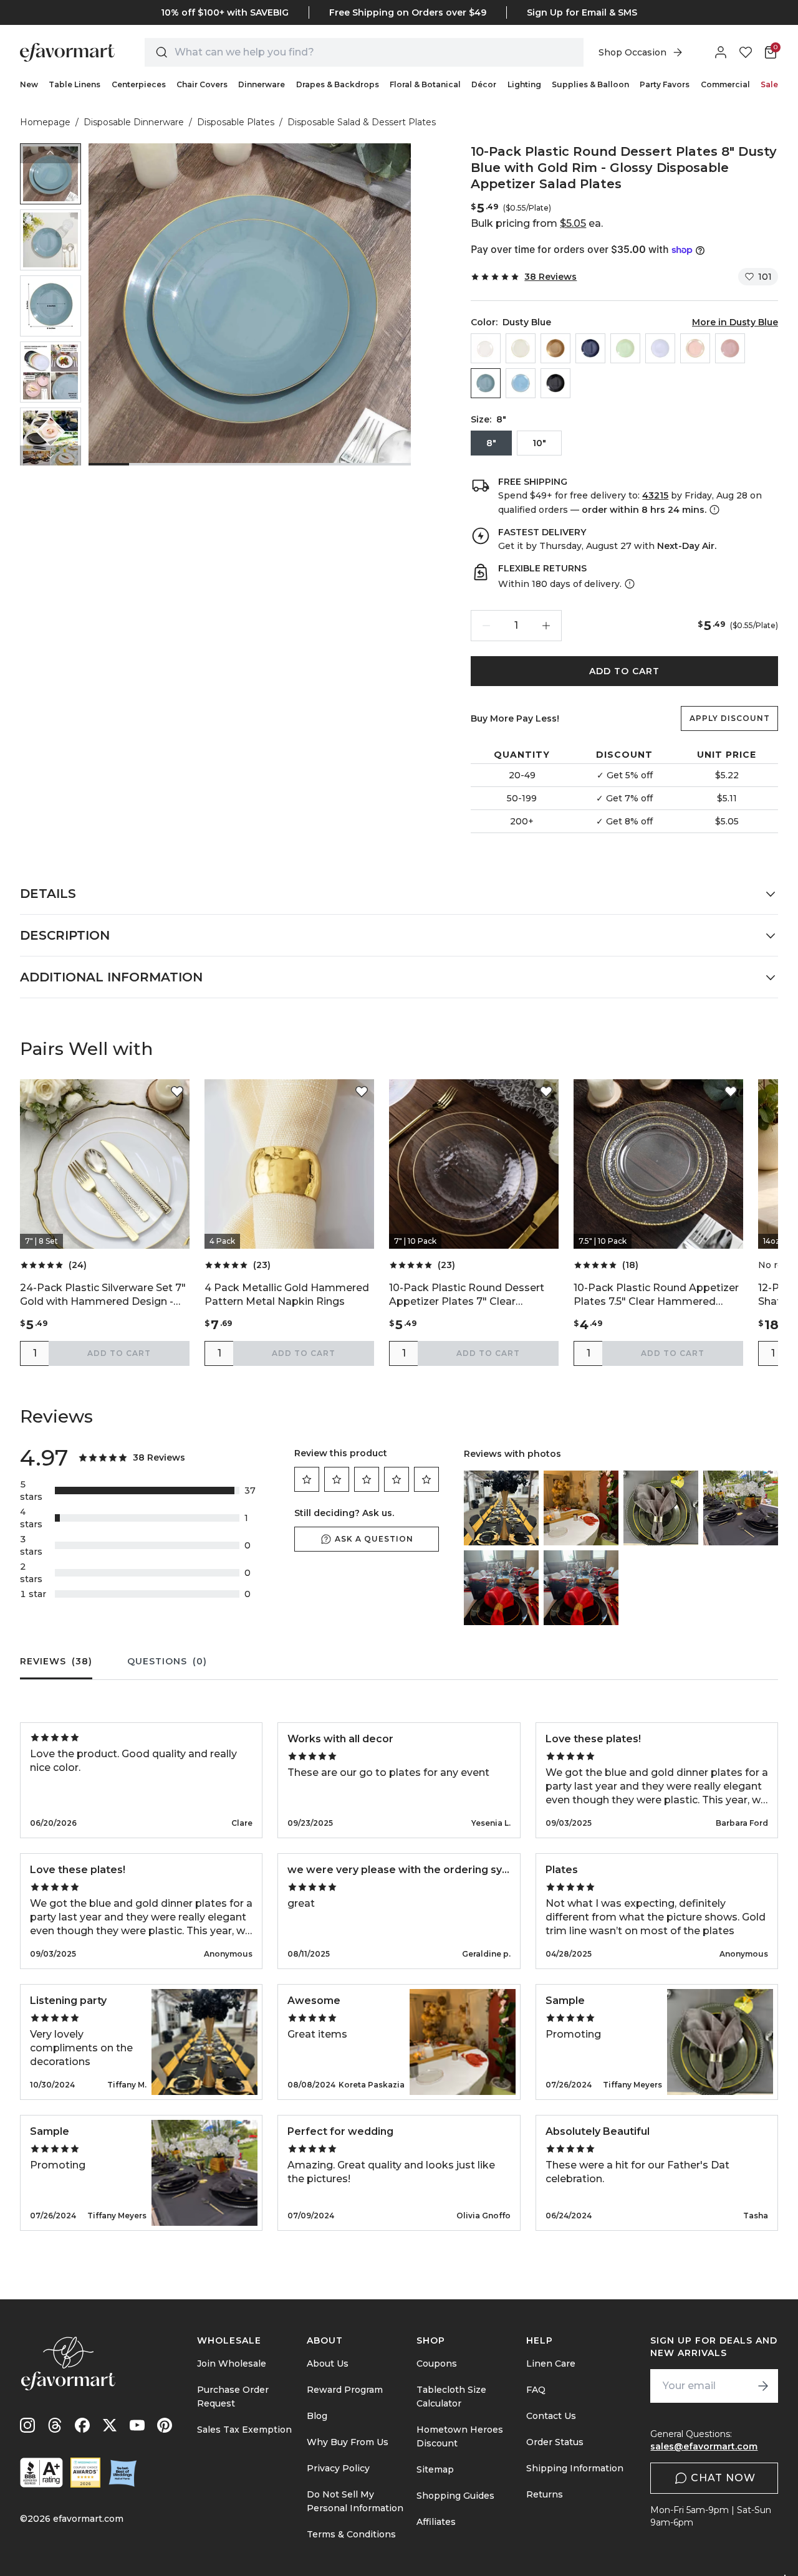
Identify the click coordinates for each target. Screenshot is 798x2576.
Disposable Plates (236, 122)
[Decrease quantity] (486, 626)
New (29, 84)
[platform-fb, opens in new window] (82, 2425)
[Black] (555, 383)
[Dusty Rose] (730, 348)
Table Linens (75, 84)
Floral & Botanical (425, 84)
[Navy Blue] (590, 348)
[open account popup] (721, 52)
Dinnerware (262, 84)
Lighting (524, 84)
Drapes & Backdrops (338, 84)
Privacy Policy (338, 2468)
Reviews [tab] (56, 1661)
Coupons (437, 2364)
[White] (660, 348)
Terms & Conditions (351, 2534)
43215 (655, 495)
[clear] (486, 348)
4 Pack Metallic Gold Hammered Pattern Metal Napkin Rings (287, 1295)
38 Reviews (550, 277)
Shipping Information (575, 2468)
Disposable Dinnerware (134, 122)
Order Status (555, 2442)
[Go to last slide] (50, 153)
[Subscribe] (763, 2386)
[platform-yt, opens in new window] (137, 2425)
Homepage (45, 122)
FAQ (536, 2390)
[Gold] (555, 348)
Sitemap (435, 2469)
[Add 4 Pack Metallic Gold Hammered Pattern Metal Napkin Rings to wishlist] (362, 1092)
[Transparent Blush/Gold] (695, 348)
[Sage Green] (625, 348)
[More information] (713, 510)
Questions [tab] (167, 1661)
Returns (545, 2494)
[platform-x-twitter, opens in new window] (110, 2425)
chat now (723, 2478)
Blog (317, 2416)
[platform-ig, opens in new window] (27, 2425)
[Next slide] (50, 456)
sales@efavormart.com (704, 2446)
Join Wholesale (232, 2364)
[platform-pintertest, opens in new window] (165, 2425)
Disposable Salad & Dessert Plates (362, 122)
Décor (484, 84)
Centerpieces (139, 84)
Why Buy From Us (348, 2442)
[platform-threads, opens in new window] (55, 2425)
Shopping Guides (455, 2496)
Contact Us (551, 2416)
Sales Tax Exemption (244, 2430)
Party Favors (665, 84)
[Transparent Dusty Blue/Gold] (521, 383)
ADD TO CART (624, 671)
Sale (769, 84)
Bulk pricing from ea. (537, 223)
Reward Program (345, 2390)
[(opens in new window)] (41, 2473)
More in (735, 322)
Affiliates (436, 2522)
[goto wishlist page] (746, 52)
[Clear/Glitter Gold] (521, 348)
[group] (50, 174)
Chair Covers (202, 84)
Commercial (725, 84)
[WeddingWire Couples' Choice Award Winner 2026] (85, 2473)
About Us (328, 2364)
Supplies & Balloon (590, 84)
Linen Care (551, 2364)
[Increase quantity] (546, 626)
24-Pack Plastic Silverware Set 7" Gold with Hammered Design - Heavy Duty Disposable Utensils (103, 1295)
